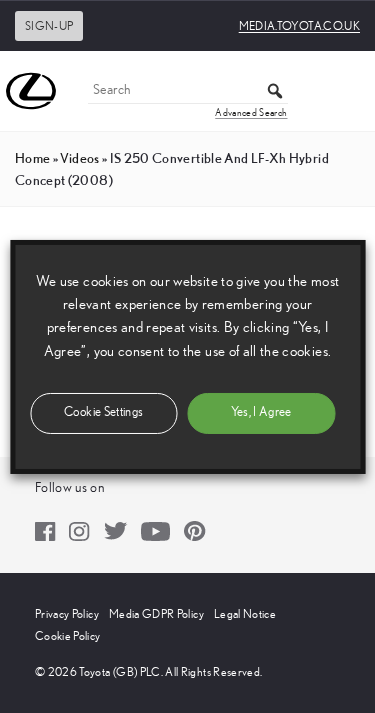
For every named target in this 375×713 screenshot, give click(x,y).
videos (79, 158)
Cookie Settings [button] (103, 412)
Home (32, 158)
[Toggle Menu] (349, 91)
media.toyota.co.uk (299, 26)
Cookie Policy (68, 636)
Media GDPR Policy (156, 614)
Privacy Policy (67, 614)
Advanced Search (251, 113)
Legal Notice (245, 614)
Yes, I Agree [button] (261, 412)
